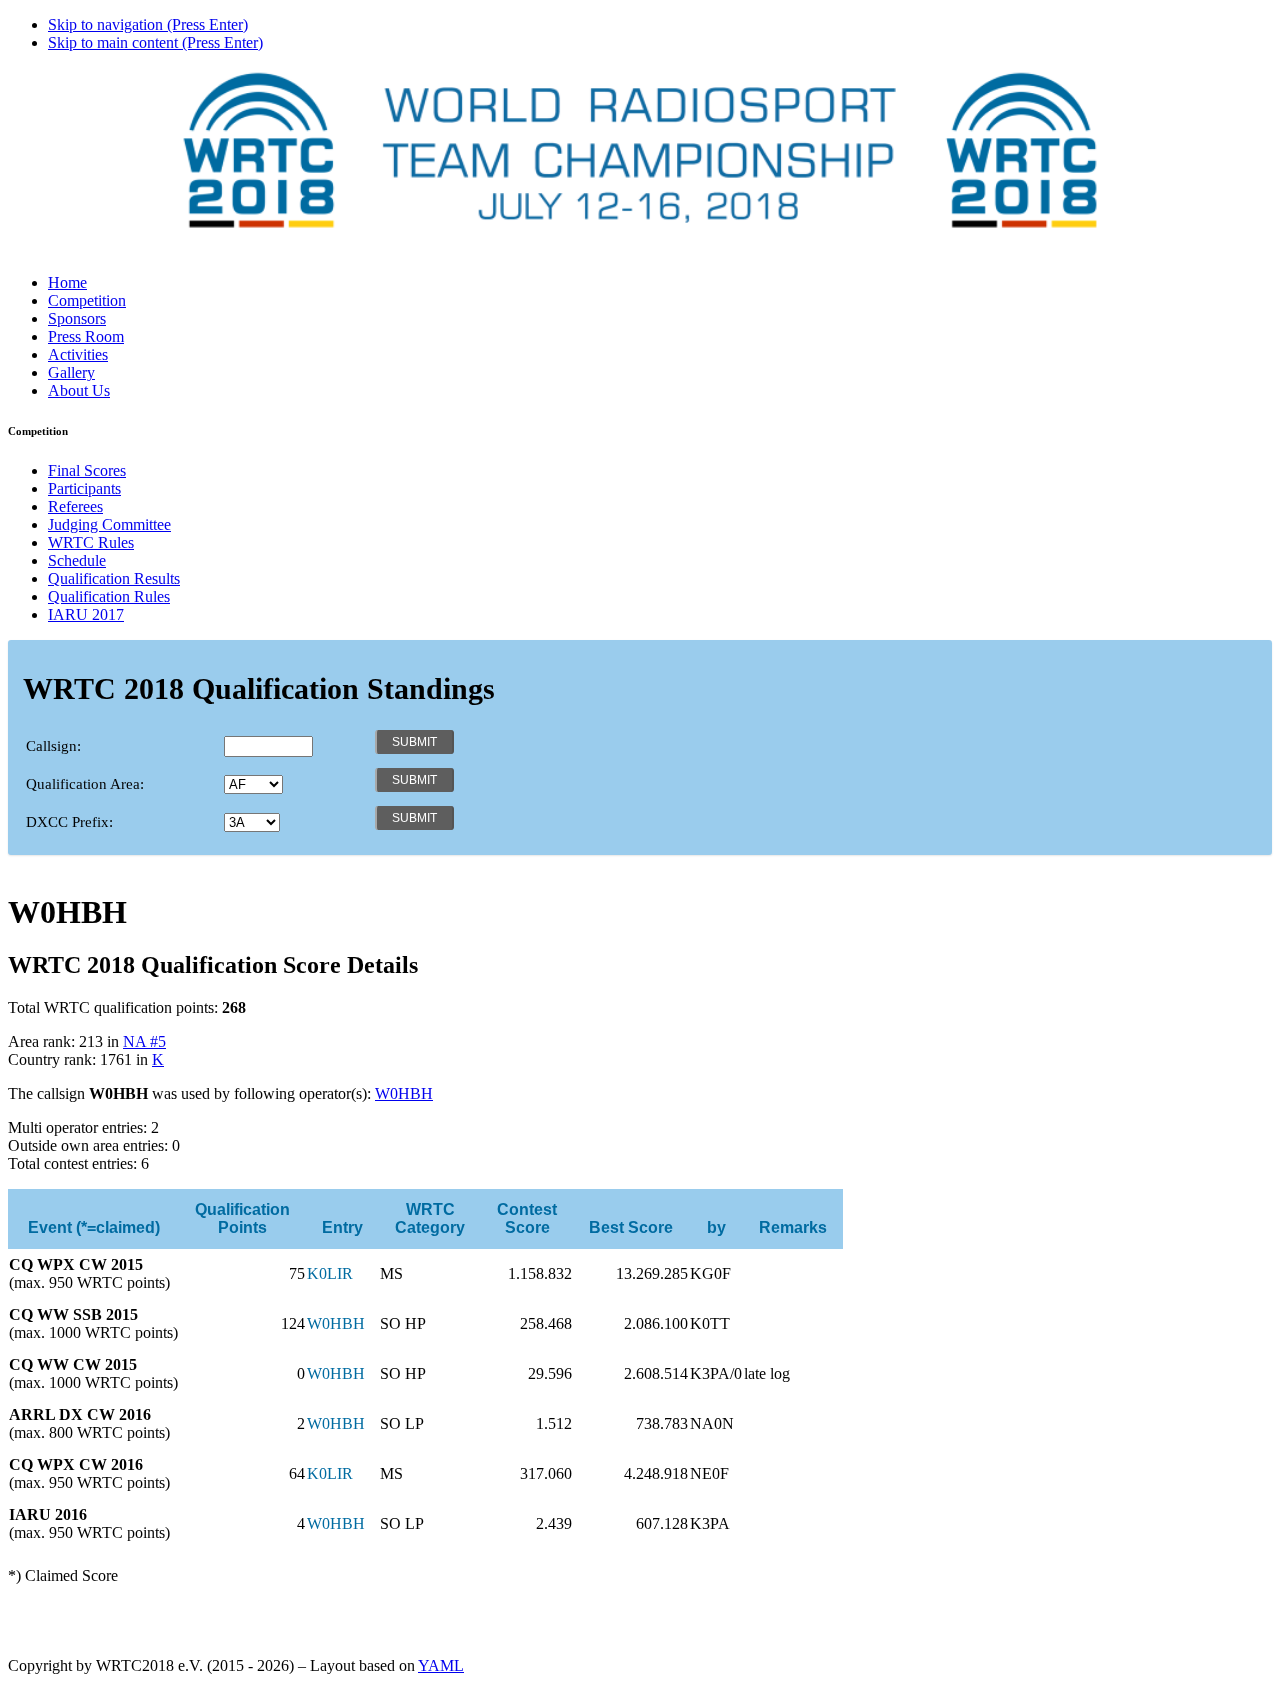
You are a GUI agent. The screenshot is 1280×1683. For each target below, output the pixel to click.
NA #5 (144, 1041)
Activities (78, 354)
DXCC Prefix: (69, 822)
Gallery (71, 372)
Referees (75, 506)
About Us (79, 390)
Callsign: (53, 746)
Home (67, 282)
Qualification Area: (85, 784)
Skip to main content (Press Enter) (155, 42)
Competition (87, 300)
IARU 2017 (86, 614)
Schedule (77, 560)
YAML (441, 1665)
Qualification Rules (109, 596)
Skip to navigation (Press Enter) (148, 24)
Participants (84, 488)
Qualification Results (114, 578)
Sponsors (77, 318)
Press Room (86, 336)
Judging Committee (109, 524)
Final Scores (87, 470)
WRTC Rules (91, 542)
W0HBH (404, 1093)
